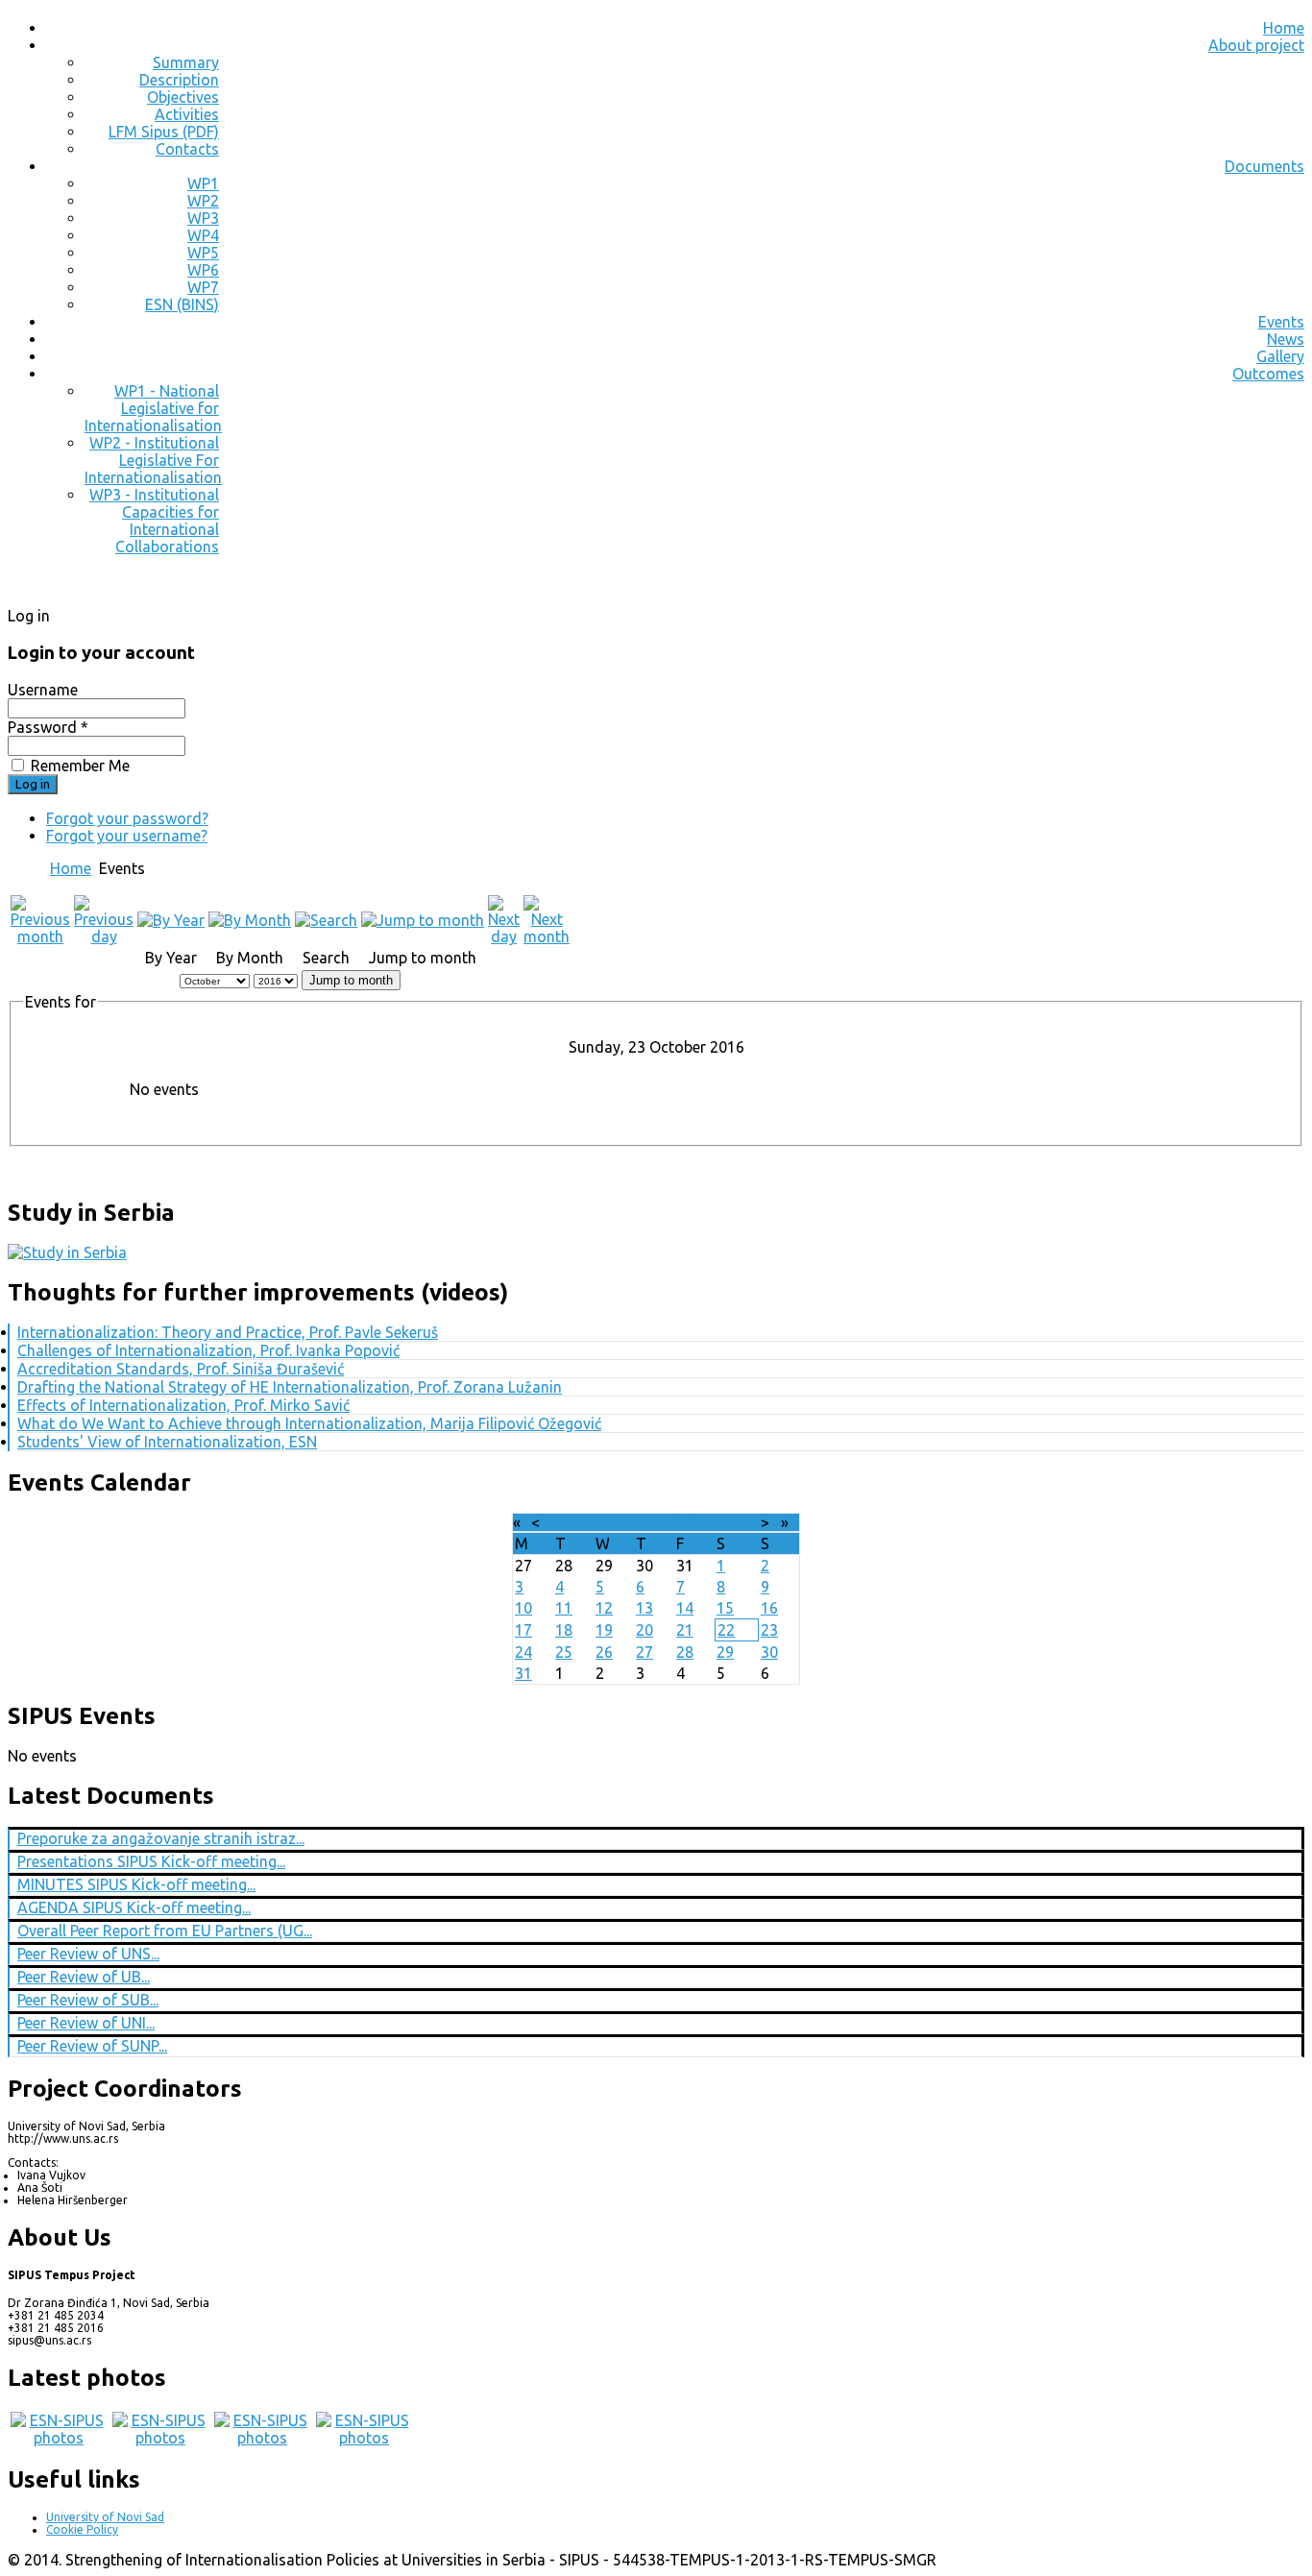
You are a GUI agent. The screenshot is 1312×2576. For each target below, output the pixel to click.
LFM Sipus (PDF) (164, 132)
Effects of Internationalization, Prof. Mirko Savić (183, 1405)
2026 (683, 1522)
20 (644, 1630)
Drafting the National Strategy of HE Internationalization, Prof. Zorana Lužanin (290, 1387)
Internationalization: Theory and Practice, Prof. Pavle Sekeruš (228, 1332)
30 (769, 1652)
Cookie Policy (82, 2529)
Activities (187, 114)
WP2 (203, 201)
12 (604, 1608)
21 (685, 1630)
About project (1256, 45)
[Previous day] (104, 936)
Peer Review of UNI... (86, 2023)
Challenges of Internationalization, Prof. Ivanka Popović (208, 1350)
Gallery (1280, 356)
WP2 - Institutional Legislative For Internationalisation (153, 460)
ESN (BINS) (182, 304)
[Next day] (504, 936)
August (637, 1522)
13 (644, 1608)
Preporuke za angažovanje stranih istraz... (161, 1838)
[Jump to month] (423, 920)
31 (523, 1673)
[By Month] (250, 920)
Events (1281, 322)
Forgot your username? (127, 836)
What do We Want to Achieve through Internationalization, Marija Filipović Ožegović (309, 1423)
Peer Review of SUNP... (92, 2046)
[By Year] (171, 920)
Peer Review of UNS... (88, 1954)
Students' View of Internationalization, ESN (167, 1442)
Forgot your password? (127, 818)
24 (523, 1652)
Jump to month (351, 980)
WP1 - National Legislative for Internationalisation (153, 408)
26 (604, 1652)
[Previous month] (40, 936)
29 (725, 1652)
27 (644, 1652)
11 (564, 1608)
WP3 (203, 218)
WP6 (203, 270)
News (1286, 339)
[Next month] (547, 936)
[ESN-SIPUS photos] (59, 2438)
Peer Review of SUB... (88, 2000)
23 (769, 1630)
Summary (186, 62)
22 (726, 1630)
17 (523, 1630)
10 (523, 1608)
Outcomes (1268, 374)
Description (179, 80)
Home (1284, 28)
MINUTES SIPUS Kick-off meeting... (136, 1884)
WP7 (203, 287)
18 (564, 1630)
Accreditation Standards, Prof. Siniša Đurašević (181, 1369)
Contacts (187, 149)
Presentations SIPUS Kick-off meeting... (151, 1861)
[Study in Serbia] (67, 1252)
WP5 (203, 253)
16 (769, 1608)
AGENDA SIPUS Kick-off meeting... (134, 1908)
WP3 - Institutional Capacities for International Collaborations (154, 521)
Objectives (183, 97)
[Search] (326, 920)
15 (725, 1608)
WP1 (203, 183)
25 (564, 1652)
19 (604, 1630)
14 (685, 1608)
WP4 (203, 235)
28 (685, 1652)
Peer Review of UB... (84, 1977)
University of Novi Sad (105, 2517)
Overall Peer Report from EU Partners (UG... (165, 1931)
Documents (1264, 166)
